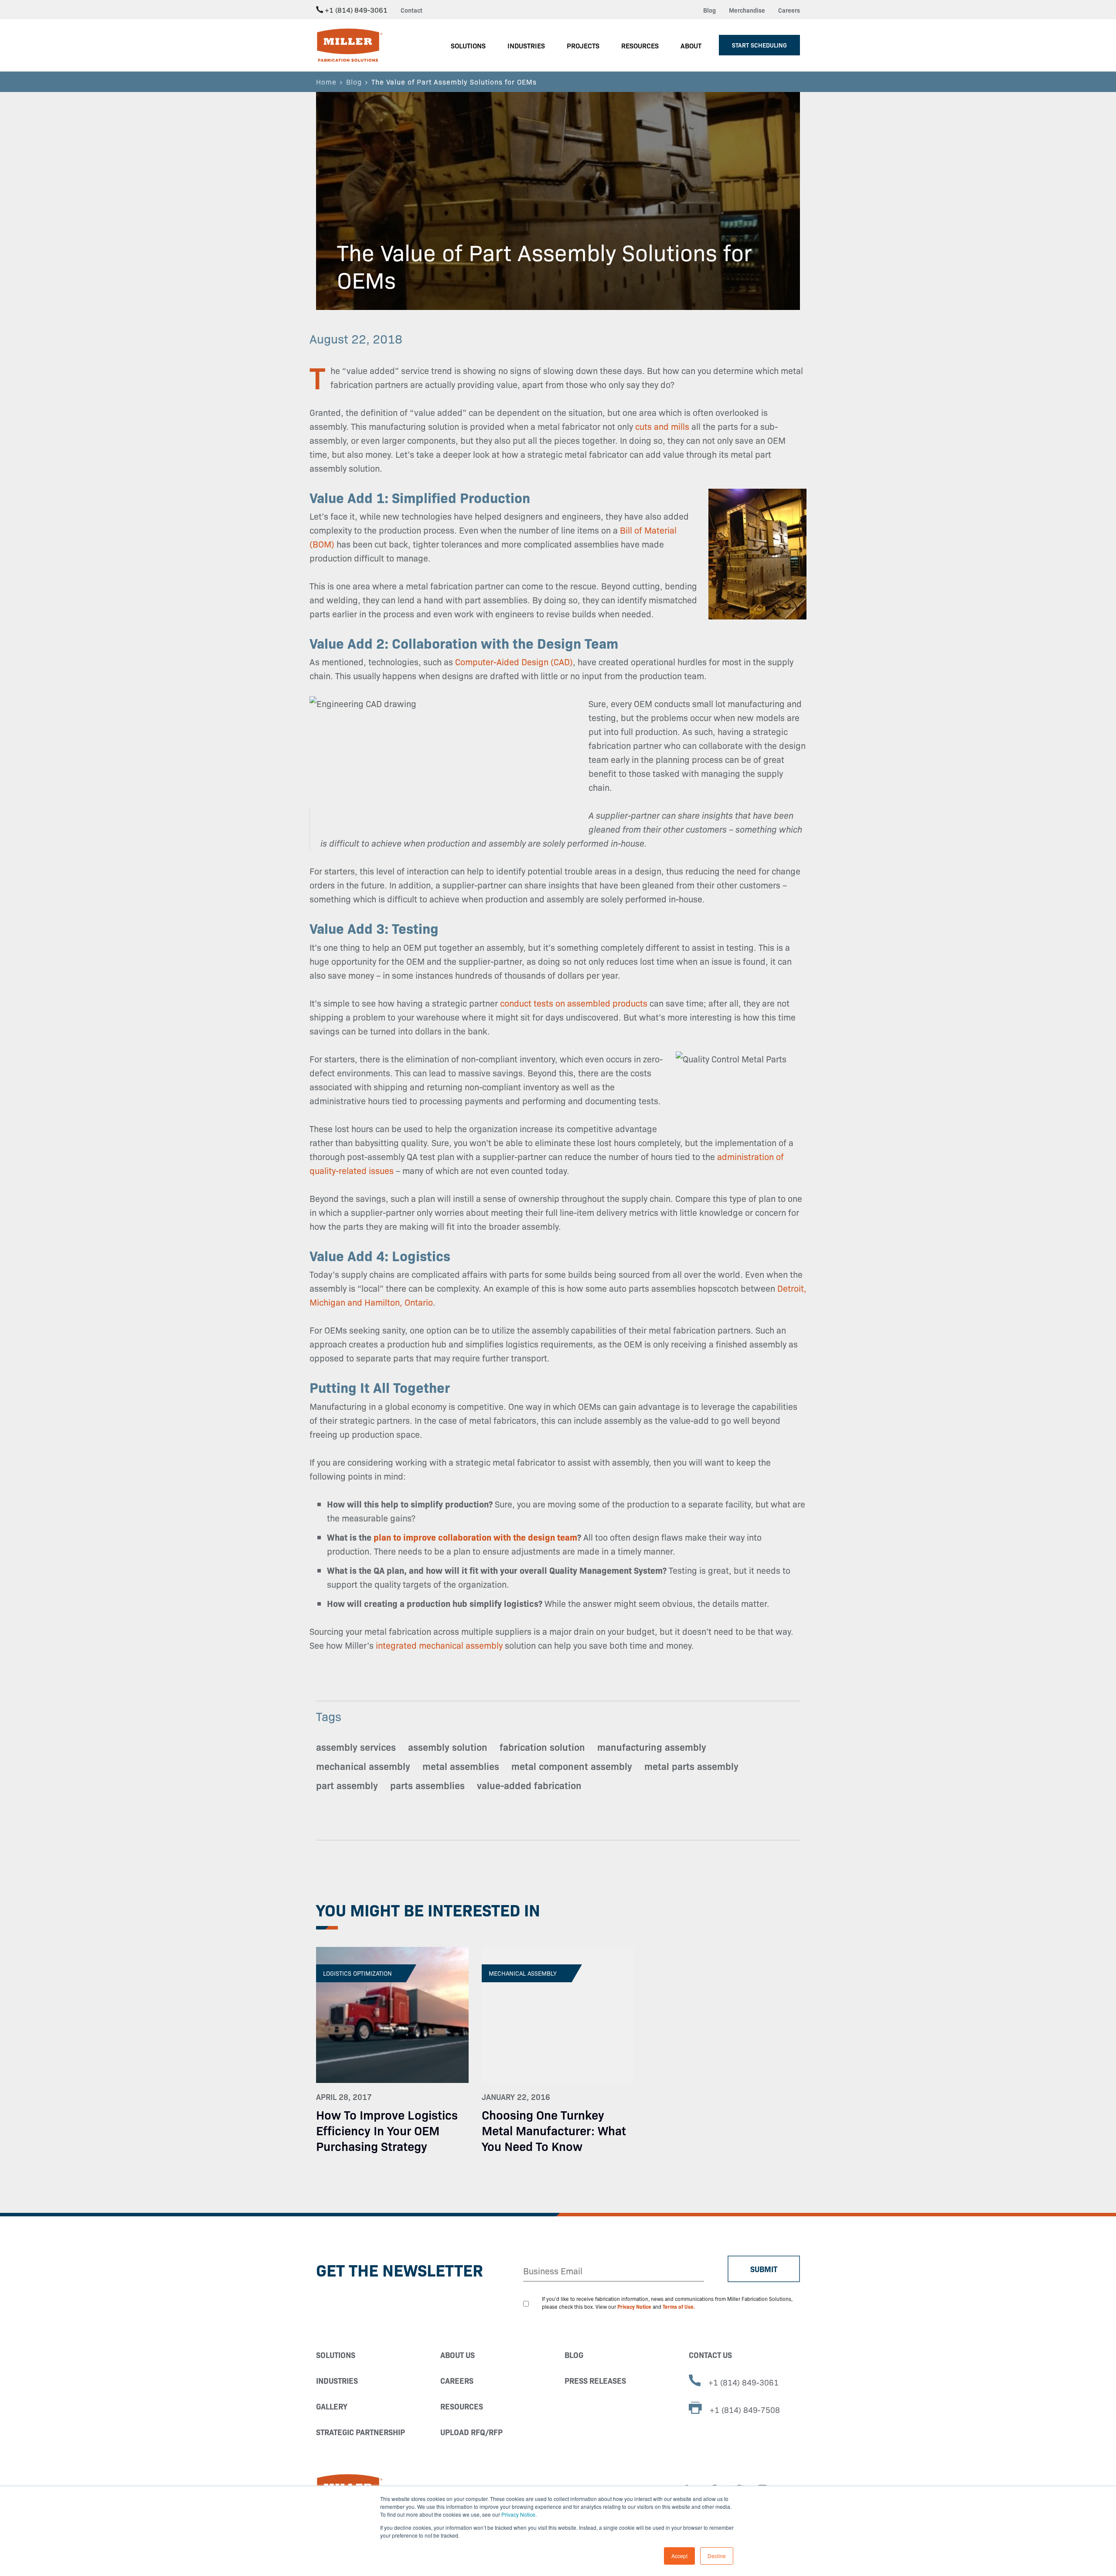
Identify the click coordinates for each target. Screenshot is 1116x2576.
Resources (462, 2406)
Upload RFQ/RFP (471, 2432)
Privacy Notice (518, 2514)
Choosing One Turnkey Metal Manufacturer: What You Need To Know (554, 2130)
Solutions (336, 2355)
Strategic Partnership (361, 2432)
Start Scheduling (759, 45)
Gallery (332, 2406)
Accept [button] (679, 2556)
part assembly (347, 1785)
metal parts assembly (691, 1766)
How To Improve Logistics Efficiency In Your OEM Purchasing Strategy (387, 2130)
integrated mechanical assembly (439, 1645)
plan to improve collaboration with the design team (475, 1537)
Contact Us (710, 2355)
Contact (412, 10)
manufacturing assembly (652, 1747)
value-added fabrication (529, 1785)
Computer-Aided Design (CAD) (514, 661)
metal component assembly (572, 1766)
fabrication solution (542, 1747)
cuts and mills (662, 426)
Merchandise (747, 10)
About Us (458, 2355)
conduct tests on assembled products (574, 1003)
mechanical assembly (363, 1766)
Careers (789, 10)
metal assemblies (461, 1766)
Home (326, 82)
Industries (337, 2380)
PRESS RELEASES (595, 2380)
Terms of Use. (679, 2306)
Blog (709, 10)
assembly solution (448, 1747)
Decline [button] (717, 2556)
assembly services (356, 1747)
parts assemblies (427, 1785)
